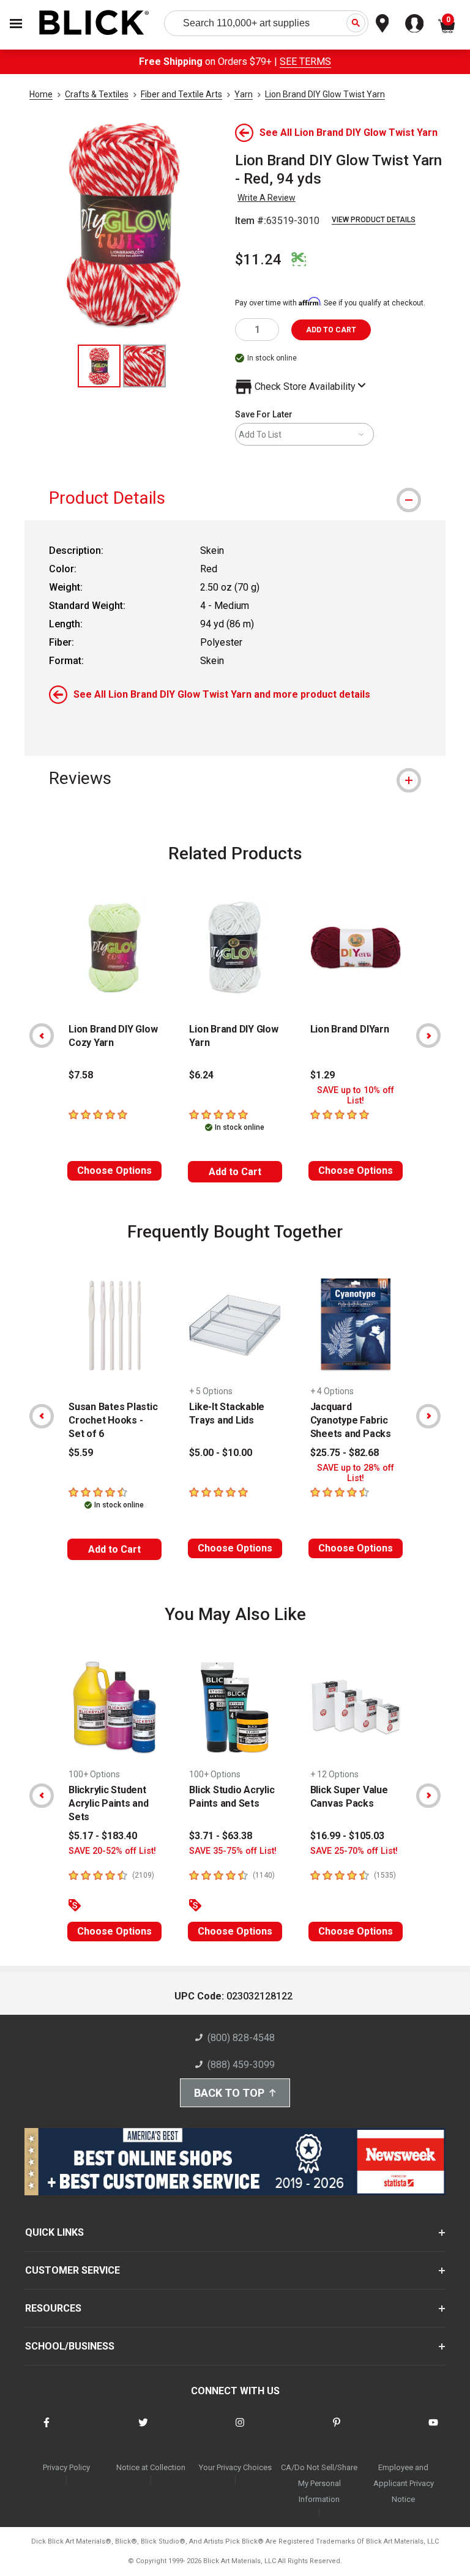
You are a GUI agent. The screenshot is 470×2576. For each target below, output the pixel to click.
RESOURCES (53, 2308)
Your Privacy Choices (235, 2467)
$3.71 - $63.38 (221, 1836)
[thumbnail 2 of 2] (144, 366)
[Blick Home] (94, 24)
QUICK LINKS (54, 2232)
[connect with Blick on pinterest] (337, 2430)
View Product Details (374, 220)
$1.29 (323, 1075)
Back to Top (229, 2093)
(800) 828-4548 (241, 2038)
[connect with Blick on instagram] (240, 2430)
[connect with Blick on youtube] (433, 2430)
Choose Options (114, 1170)
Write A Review (267, 198)
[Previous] (42, 1036)
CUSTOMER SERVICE (73, 2270)
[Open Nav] (16, 24)
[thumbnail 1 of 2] (99, 366)
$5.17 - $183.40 (103, 1836)
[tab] (235, 498)
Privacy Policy (66, 2467)
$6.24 (201, 1075)
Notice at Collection (151, 2467)
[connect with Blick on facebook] (47, 2430)
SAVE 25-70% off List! (354, 1851)
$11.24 (258, 259)
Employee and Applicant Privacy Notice (404, 2483)
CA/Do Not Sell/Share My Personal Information (319, 2483)
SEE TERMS (305, 62)
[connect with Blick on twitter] (143, 2430)
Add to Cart (235, 1172)
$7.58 (81, 1075)
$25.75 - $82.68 (345, 1453)
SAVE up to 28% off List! (356, 1473)
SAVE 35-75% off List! (233, 1851)
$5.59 (81, 1453)
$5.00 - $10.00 (221, 1453)
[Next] (428, 1036)
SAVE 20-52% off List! (112, 1851)
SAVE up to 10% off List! (356, 1096)
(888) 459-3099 (241, 2065)
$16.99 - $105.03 (347, 1836)
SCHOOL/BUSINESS (70, 2346)
